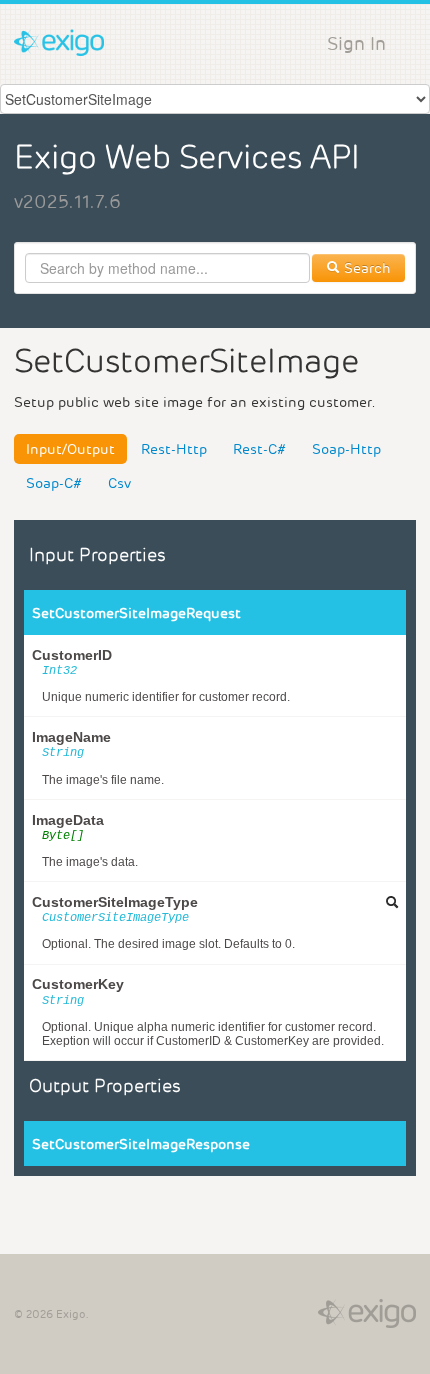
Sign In (356, 43)
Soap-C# (54, 483)
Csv (119, 483)
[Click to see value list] (392, 902)
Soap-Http (346, 449)
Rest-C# (259, 449)
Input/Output (70, 449)
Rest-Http (174, 449)
